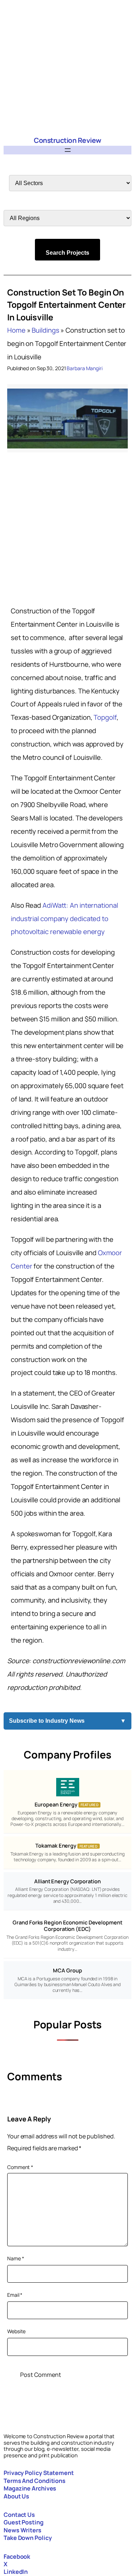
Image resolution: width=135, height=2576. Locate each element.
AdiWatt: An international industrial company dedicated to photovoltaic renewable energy (64, 919)
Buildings (45, 330)
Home (16, 330)
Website (16, 2331)
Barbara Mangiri (85, 368)
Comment (20, 2167)
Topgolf (105, 717)
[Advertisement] (67, 68)
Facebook (17, 2557)
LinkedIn (16, 2572)
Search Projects (67, 253)
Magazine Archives (30, 2488)
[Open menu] (68, 150)
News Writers (22, 2530)
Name (15, 2258)
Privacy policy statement (39, 2473)
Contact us (19, 2515)
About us (16, 2496)
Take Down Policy (28, 2538)
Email (15, 2295)
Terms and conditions (35, 2481)
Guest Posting (24, 2522)
